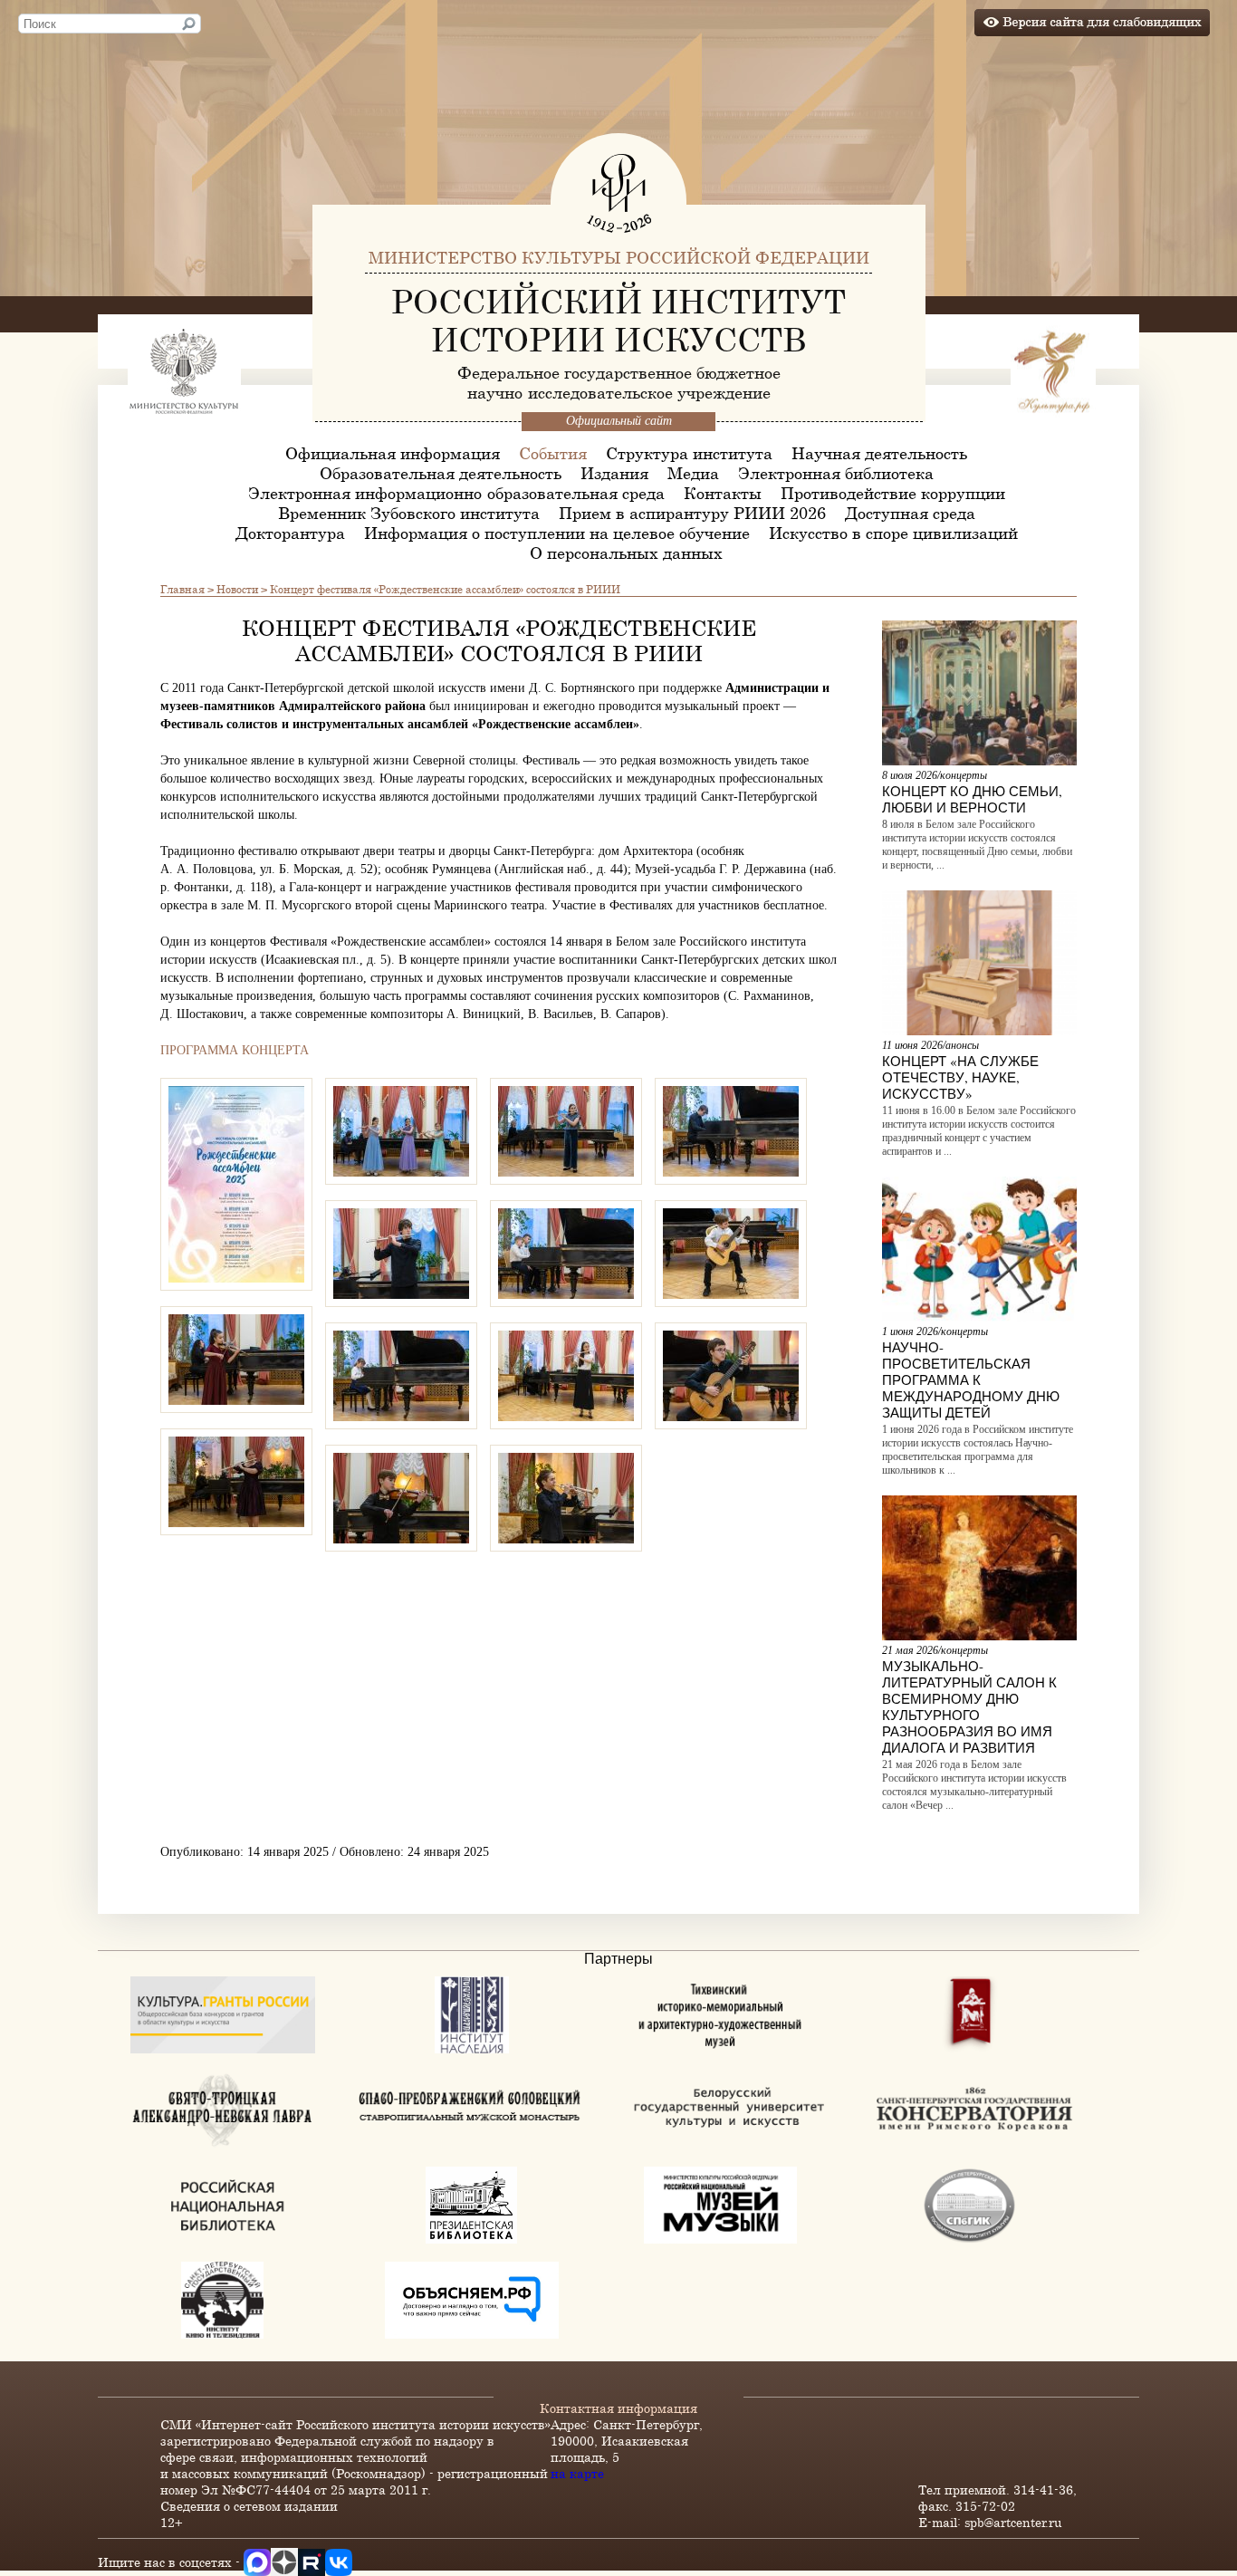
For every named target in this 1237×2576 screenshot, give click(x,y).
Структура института (689, 453)
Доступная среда (910, 513)
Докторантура (290, 533)
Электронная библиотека (836, 473)
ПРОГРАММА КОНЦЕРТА (235, 1050)
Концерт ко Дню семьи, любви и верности (972, 799)
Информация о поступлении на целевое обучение (557, 533)
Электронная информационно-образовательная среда (456, 493)
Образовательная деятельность (441, 473)
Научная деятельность (879, 453)
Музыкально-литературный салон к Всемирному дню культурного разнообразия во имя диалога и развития (969, 1706)
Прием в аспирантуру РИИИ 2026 (692, 513)
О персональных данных (626, 553)
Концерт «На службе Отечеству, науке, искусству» (960, 1077)
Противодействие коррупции (893, 493)
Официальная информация (393, 453)
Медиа (693, 473)
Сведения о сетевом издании (249, 2506)
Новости (237, 589)
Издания (614, 473)
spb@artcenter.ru (1013, 2522)
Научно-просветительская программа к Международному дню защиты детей (971, 1379)
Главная (182, 589)
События (553, 453)
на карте (577, 2473)
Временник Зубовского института (409, 513)
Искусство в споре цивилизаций (893, 533)
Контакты (723, 493)
